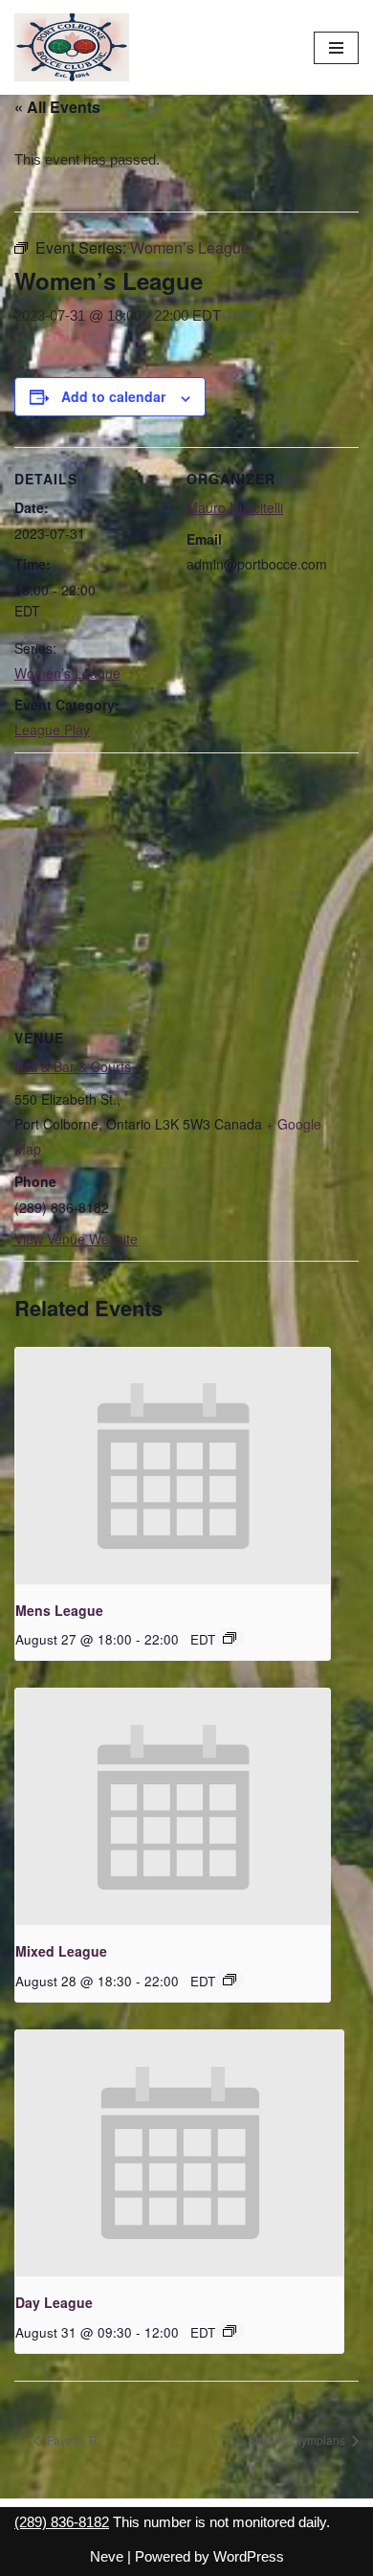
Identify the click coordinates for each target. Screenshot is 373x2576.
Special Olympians (298, 2440)
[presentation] (173, 1466)
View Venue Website (76, 1239)
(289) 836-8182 (62, 2522)
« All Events (57, 107)
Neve (107, 2556)
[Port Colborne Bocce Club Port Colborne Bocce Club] (72, 47)
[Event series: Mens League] (230, 1638)
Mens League (59, 1610)
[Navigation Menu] (336, 48)
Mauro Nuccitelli (235, 507)
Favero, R (71, 2440)
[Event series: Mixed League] (230, 1980)
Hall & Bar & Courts (73, 1066)
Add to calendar (113, 396)
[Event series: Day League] (230, 2331)
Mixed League (61, 1951)
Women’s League (67, 673)
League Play (52, 729)
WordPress (249, 2556)
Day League (54, 2302)
